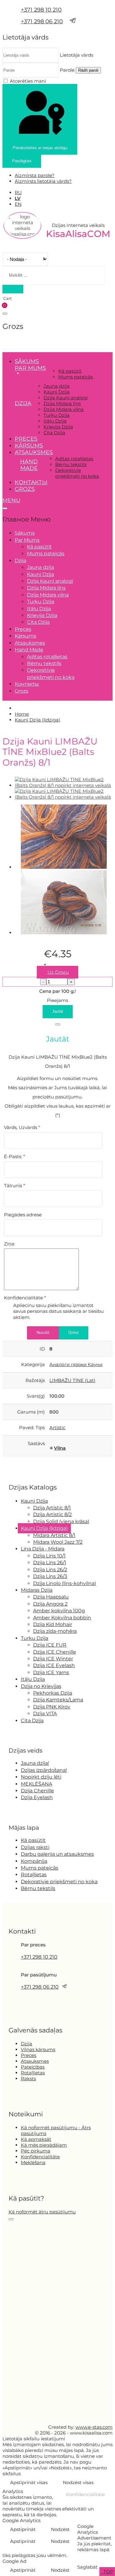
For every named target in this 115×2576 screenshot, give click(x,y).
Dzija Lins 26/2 (50, 1570)
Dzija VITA (45, 1714)
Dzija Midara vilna (64, 409)
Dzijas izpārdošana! (44, 1770)
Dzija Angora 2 (50, 1604)
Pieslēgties (22, 161)
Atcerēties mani (28, 81)
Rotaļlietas (34, 1875)
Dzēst (74, 1333)
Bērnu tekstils (71, 464)
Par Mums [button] (30, 368)
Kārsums (29, 446)
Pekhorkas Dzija (53, 1693)
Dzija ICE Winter (53, 1659)
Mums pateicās (76, 377)
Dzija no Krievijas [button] (41, 1686)
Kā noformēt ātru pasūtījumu (42, 2212)
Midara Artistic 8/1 (54, 1535)
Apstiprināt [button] (23, 2529)
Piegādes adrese (23, 1215)
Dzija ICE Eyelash (54, 1665)
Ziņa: (10, 1244)
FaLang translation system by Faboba (25, 1469)
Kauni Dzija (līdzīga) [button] (44, 1528)
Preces (26, 439)
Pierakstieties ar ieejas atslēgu (40, 148)
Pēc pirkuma (36, 2151)
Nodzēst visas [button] (78, 2482)
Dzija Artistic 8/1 (52, 1508)
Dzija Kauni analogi (66, 398)
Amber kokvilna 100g (59, 1611)
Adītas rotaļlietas (74, 459)
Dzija (27, 2044)
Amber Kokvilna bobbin (62, 1618)
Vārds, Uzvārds (22, 1127)
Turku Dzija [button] (34, 1638)
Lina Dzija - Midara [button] (43, 1549)
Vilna (60, 1448)
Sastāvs (36, 1443)
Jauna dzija (57, 386)
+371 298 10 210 (41, 10)
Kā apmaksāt (36, 2139)
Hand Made (29, 465)
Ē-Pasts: (15, 1156)
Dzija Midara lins (62, 403)
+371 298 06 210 (42, 21)
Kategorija (33, 1364)
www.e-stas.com (94, 2427)
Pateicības (33, 2067)
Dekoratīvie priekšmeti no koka (77, 473)
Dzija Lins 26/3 (50, 1576)
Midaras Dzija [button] (37, 1590)
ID (42, 1349)
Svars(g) (36, 1396)
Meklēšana (33, 2162)
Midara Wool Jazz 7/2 (58, 1542)
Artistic (57, 1427)
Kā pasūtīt (70, 371)
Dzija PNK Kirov (52, 1707)
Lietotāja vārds (77, 55)
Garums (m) (31, 1412)
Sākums (27, 361)
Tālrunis (15, 1186)
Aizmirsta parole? (35, 175)
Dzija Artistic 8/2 (52, 1514)
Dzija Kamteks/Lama (58, 1700)
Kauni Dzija (57, 392)
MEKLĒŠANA (36, 1784)
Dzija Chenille (37, 1791)
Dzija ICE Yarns (51, 1672)
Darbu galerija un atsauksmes (57, 1854)
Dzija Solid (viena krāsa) (61, 1521)
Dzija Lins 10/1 (49, 1556)
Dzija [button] (23, 403)
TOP (108, 2572)
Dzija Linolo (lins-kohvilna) (65, 1583)
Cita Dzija (54, 433)
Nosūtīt (43, 1333)
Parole (67, 70)
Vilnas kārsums (38, 2049)
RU (18, 192)
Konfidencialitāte (25, 1298)
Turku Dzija (57, 415)
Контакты (31, 482)
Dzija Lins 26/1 (50, 1563)
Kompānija (34, 1861)
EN (18, 204)
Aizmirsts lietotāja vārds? (43, 181)
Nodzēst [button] (60, 2529)
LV (18, 198)
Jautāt (58, 1011)
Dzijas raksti (35, 1847)
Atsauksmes (34, 452)
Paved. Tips (32, 1427)
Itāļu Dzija (55, 421)
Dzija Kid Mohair (53, 1624)
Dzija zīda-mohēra (55, 1631)
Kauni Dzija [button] (34, 1501)
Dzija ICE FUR (50, 1645)
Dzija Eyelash (37, 1797)
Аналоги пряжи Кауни (76, 1364)
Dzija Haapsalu (51, 1597)
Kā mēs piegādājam (44, 2145)
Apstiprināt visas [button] (29, 2482)
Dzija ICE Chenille (55, 1652)
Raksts (28, 2079)
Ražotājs (35, 1380)
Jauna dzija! (35, 1763)
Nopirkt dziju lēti (41, 1777)
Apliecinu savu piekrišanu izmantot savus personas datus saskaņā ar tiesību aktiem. (58, 1311)
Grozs (25, 489)
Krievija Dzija (58, 427)
